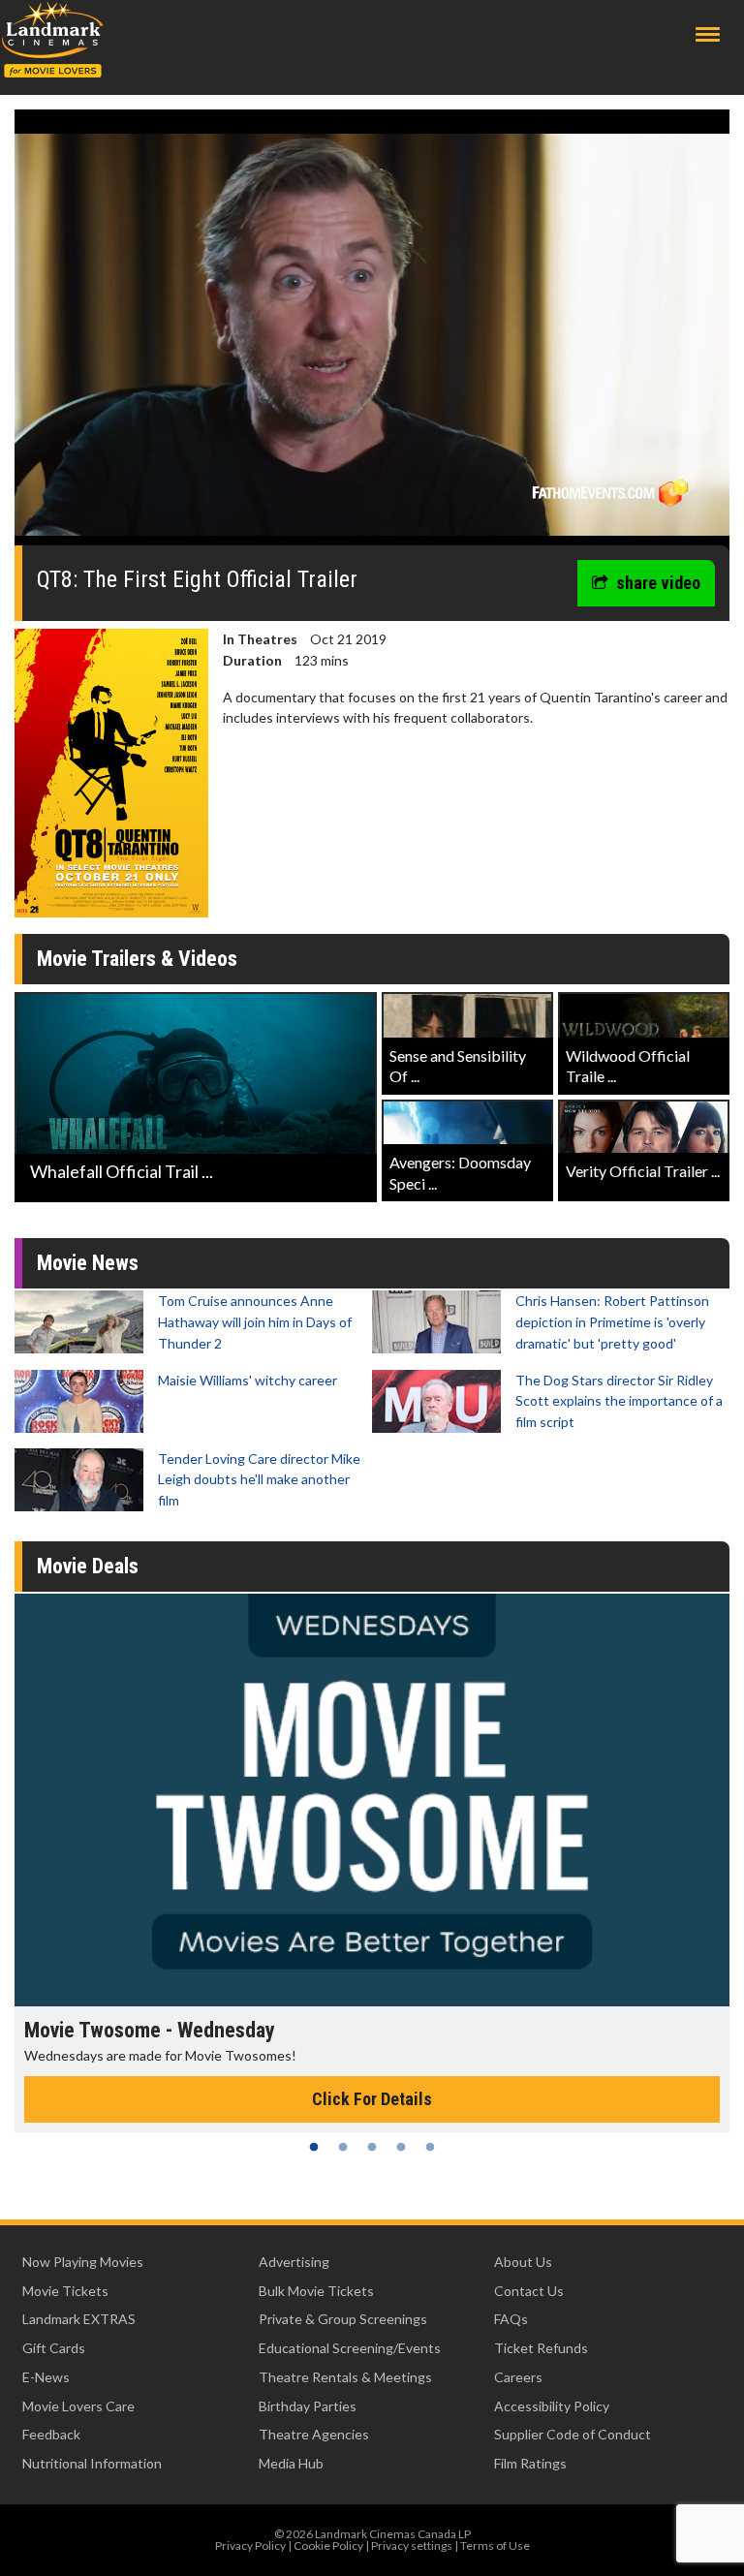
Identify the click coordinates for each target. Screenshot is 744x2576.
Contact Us (529, 2291)
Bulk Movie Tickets (316, 2291)
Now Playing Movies (83, 2262)
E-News (46, 2377)
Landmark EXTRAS (79, 2319)
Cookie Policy (328, 2545)
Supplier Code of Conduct (573, 2434)
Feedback (51, 2434)
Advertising (294, 2262)
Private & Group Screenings (343, 2319)
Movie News (88, 1263)
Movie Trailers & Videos (137, 959)
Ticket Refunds (541, 2348)
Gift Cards (54, 2348)
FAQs (511, 2319)
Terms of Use (495, 2545)
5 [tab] (430, 2147)
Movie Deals (88, 1566)
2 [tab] (343, 2147)
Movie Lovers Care (78, 2406)
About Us (523, 2262)
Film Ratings (530, 2463)
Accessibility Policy (552, 2406)
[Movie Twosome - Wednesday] (372, 1800)
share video (658, 583)
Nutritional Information (92, 2463)
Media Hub (291, 2463)
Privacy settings (412, 2545)
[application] (372, 335)
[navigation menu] (708, 34)
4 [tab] (401, 2147)
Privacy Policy (250, 2545)
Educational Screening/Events (350, 2348)
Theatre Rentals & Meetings (345, 2377)
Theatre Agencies (314, 2434)
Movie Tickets (65, 2291)
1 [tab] (314, 2147)
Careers (518, 2377)
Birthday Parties (308, 2406)
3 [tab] (372, 2147)
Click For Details (372, 2099)
